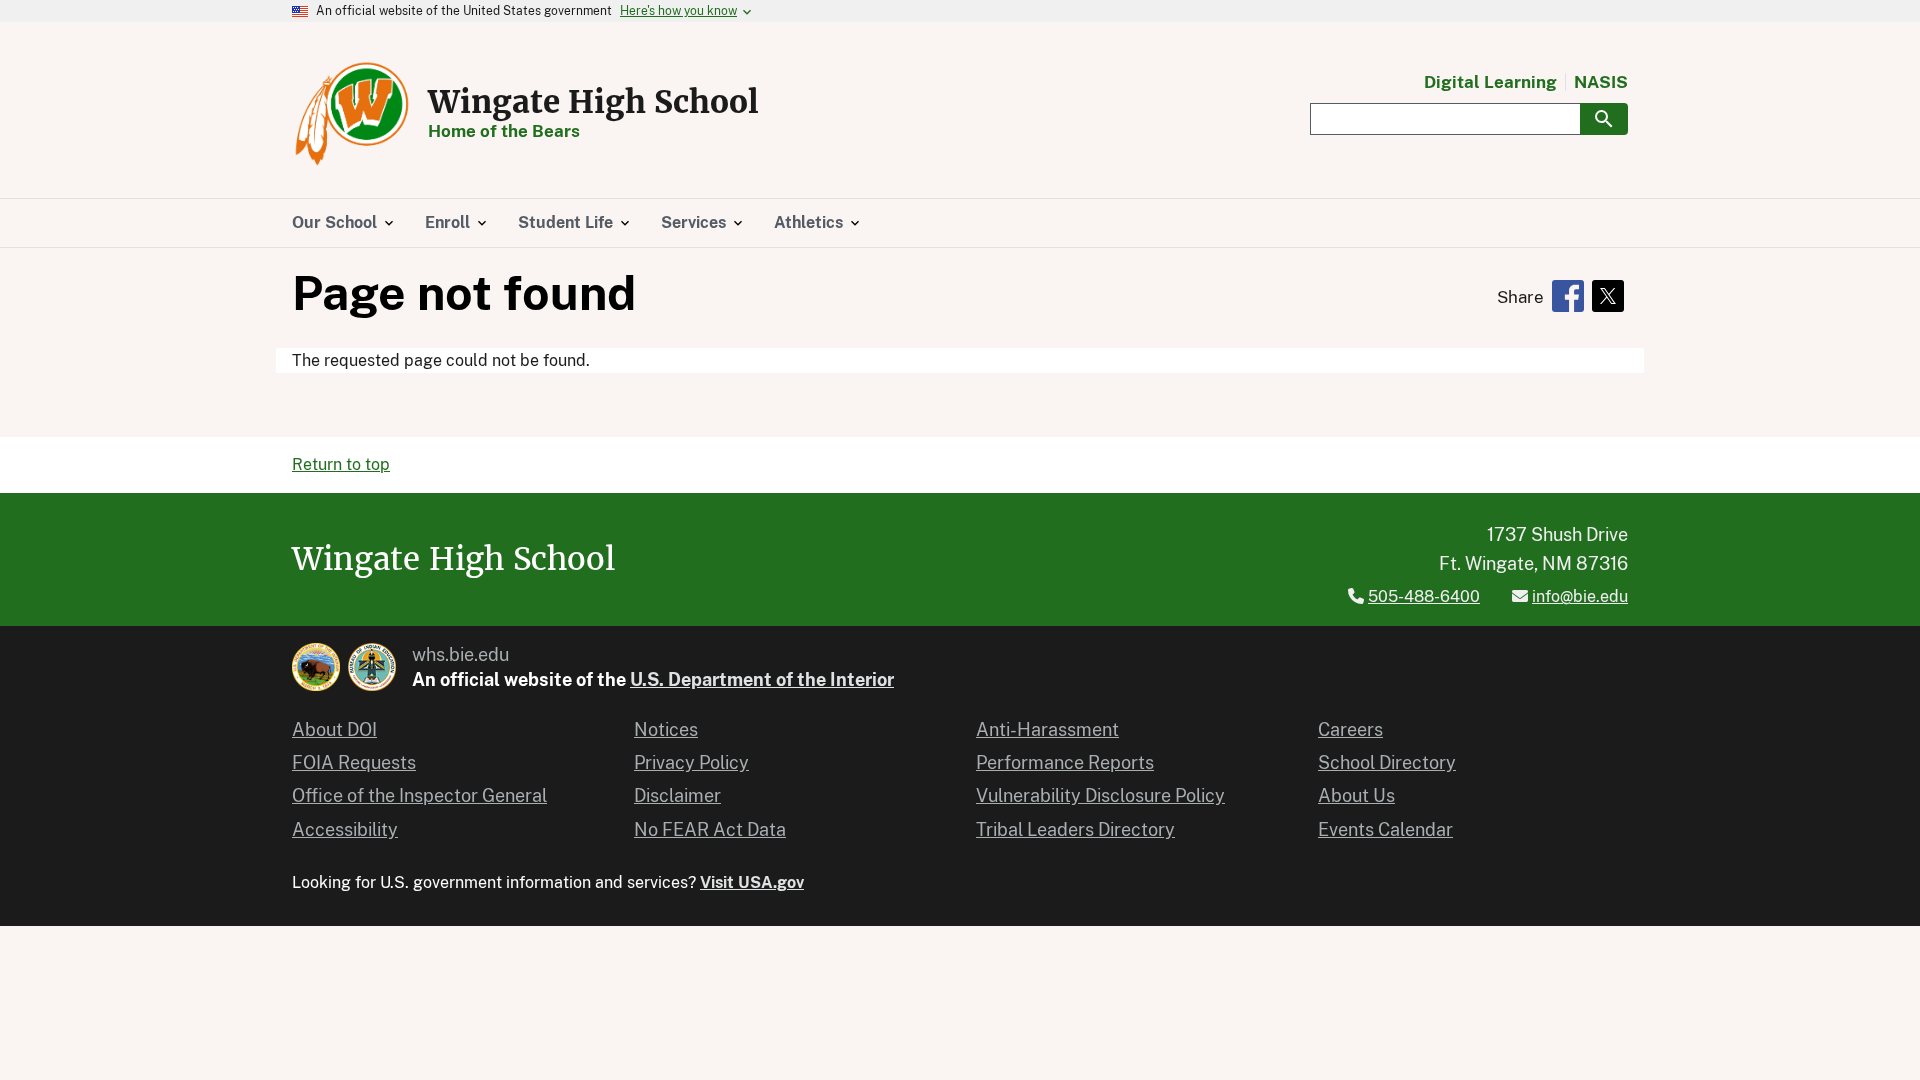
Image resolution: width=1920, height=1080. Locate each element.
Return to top (341, 464)
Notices (666, 729)
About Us (1356, 795)
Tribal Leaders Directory (1075, 829)
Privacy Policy (691, 762)
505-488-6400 (1424, 596)
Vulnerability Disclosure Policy (1100, 795)
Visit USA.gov (752, 882)
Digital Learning (1490, 82)
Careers (1350, 729)
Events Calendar (1385, 829)
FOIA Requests (354, 762)
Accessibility (345, 829)
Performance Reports (1065, 762)
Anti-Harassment (1047, 729)
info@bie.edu (1580, 596)
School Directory (1387, 762)
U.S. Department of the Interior (762, 679)
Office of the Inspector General (419, 795)
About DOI (334, 729)
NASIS (1601, 82)
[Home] (352, 114)
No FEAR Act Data (710, 829)
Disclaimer (677, 795)
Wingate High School (593, 102)
